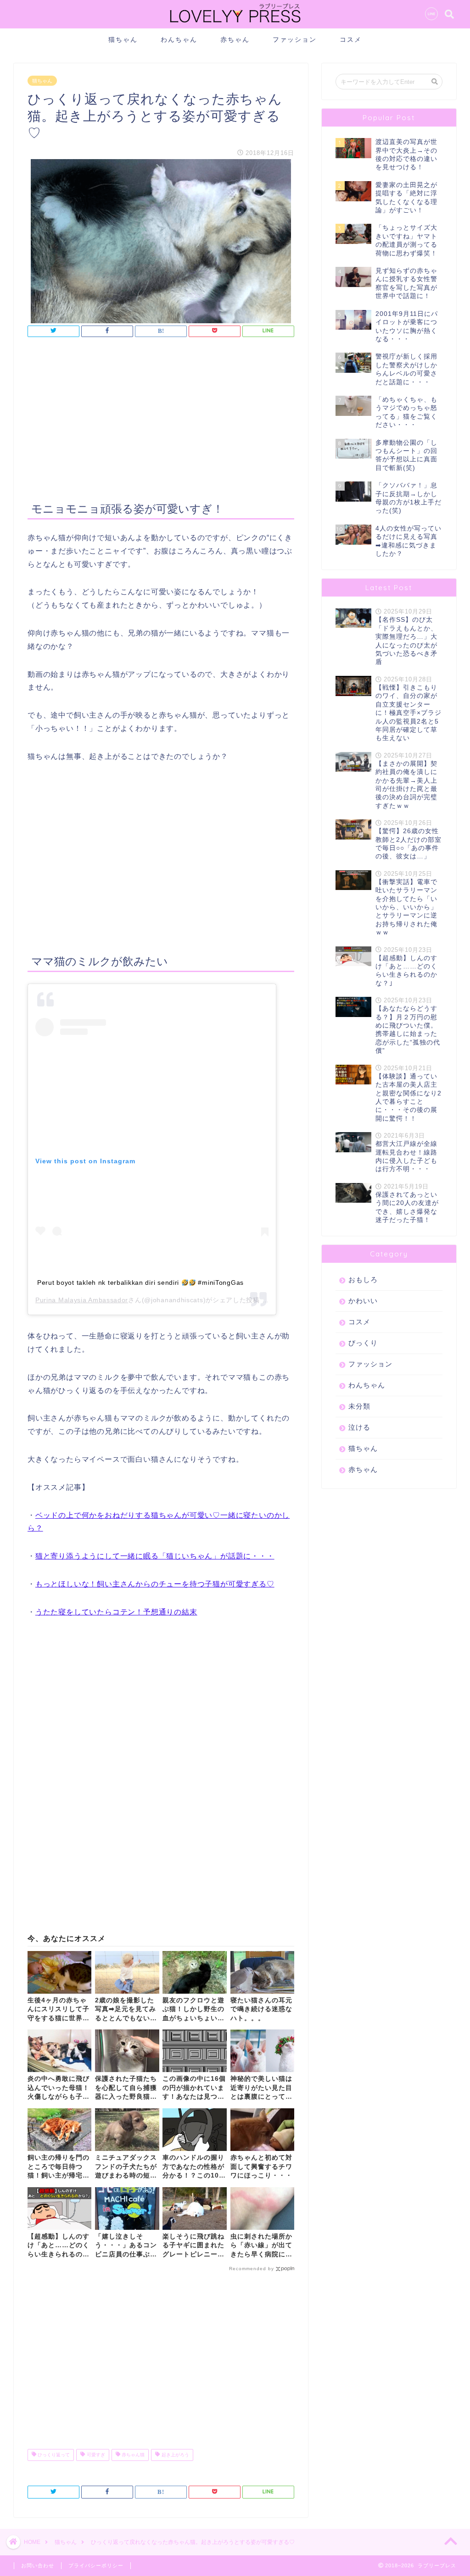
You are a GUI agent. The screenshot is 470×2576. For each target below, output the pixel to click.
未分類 (359, 1406)
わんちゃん (179, 39)
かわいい (363, 1301)
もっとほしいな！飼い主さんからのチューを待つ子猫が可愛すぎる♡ (155, 1584)
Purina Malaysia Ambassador (82, 1300)
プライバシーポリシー (96, 2565)
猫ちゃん (123, 39)
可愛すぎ (95, 2455)
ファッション (295, 39)
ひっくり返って (53, 2455)
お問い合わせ (38, 2565)
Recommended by (252, 2269)
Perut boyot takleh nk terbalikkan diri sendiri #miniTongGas (140, 1282)
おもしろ (363, 1280)
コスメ (351, 39)
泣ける (359, 1427)
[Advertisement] (161, 421)
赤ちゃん (235, 39)
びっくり (363, 1343)
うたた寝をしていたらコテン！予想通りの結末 (116, 1612)
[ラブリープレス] (235, 24)
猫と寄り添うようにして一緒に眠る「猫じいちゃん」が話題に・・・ (155, 1556)
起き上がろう (175, 2455)
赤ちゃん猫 (132, 2455)
